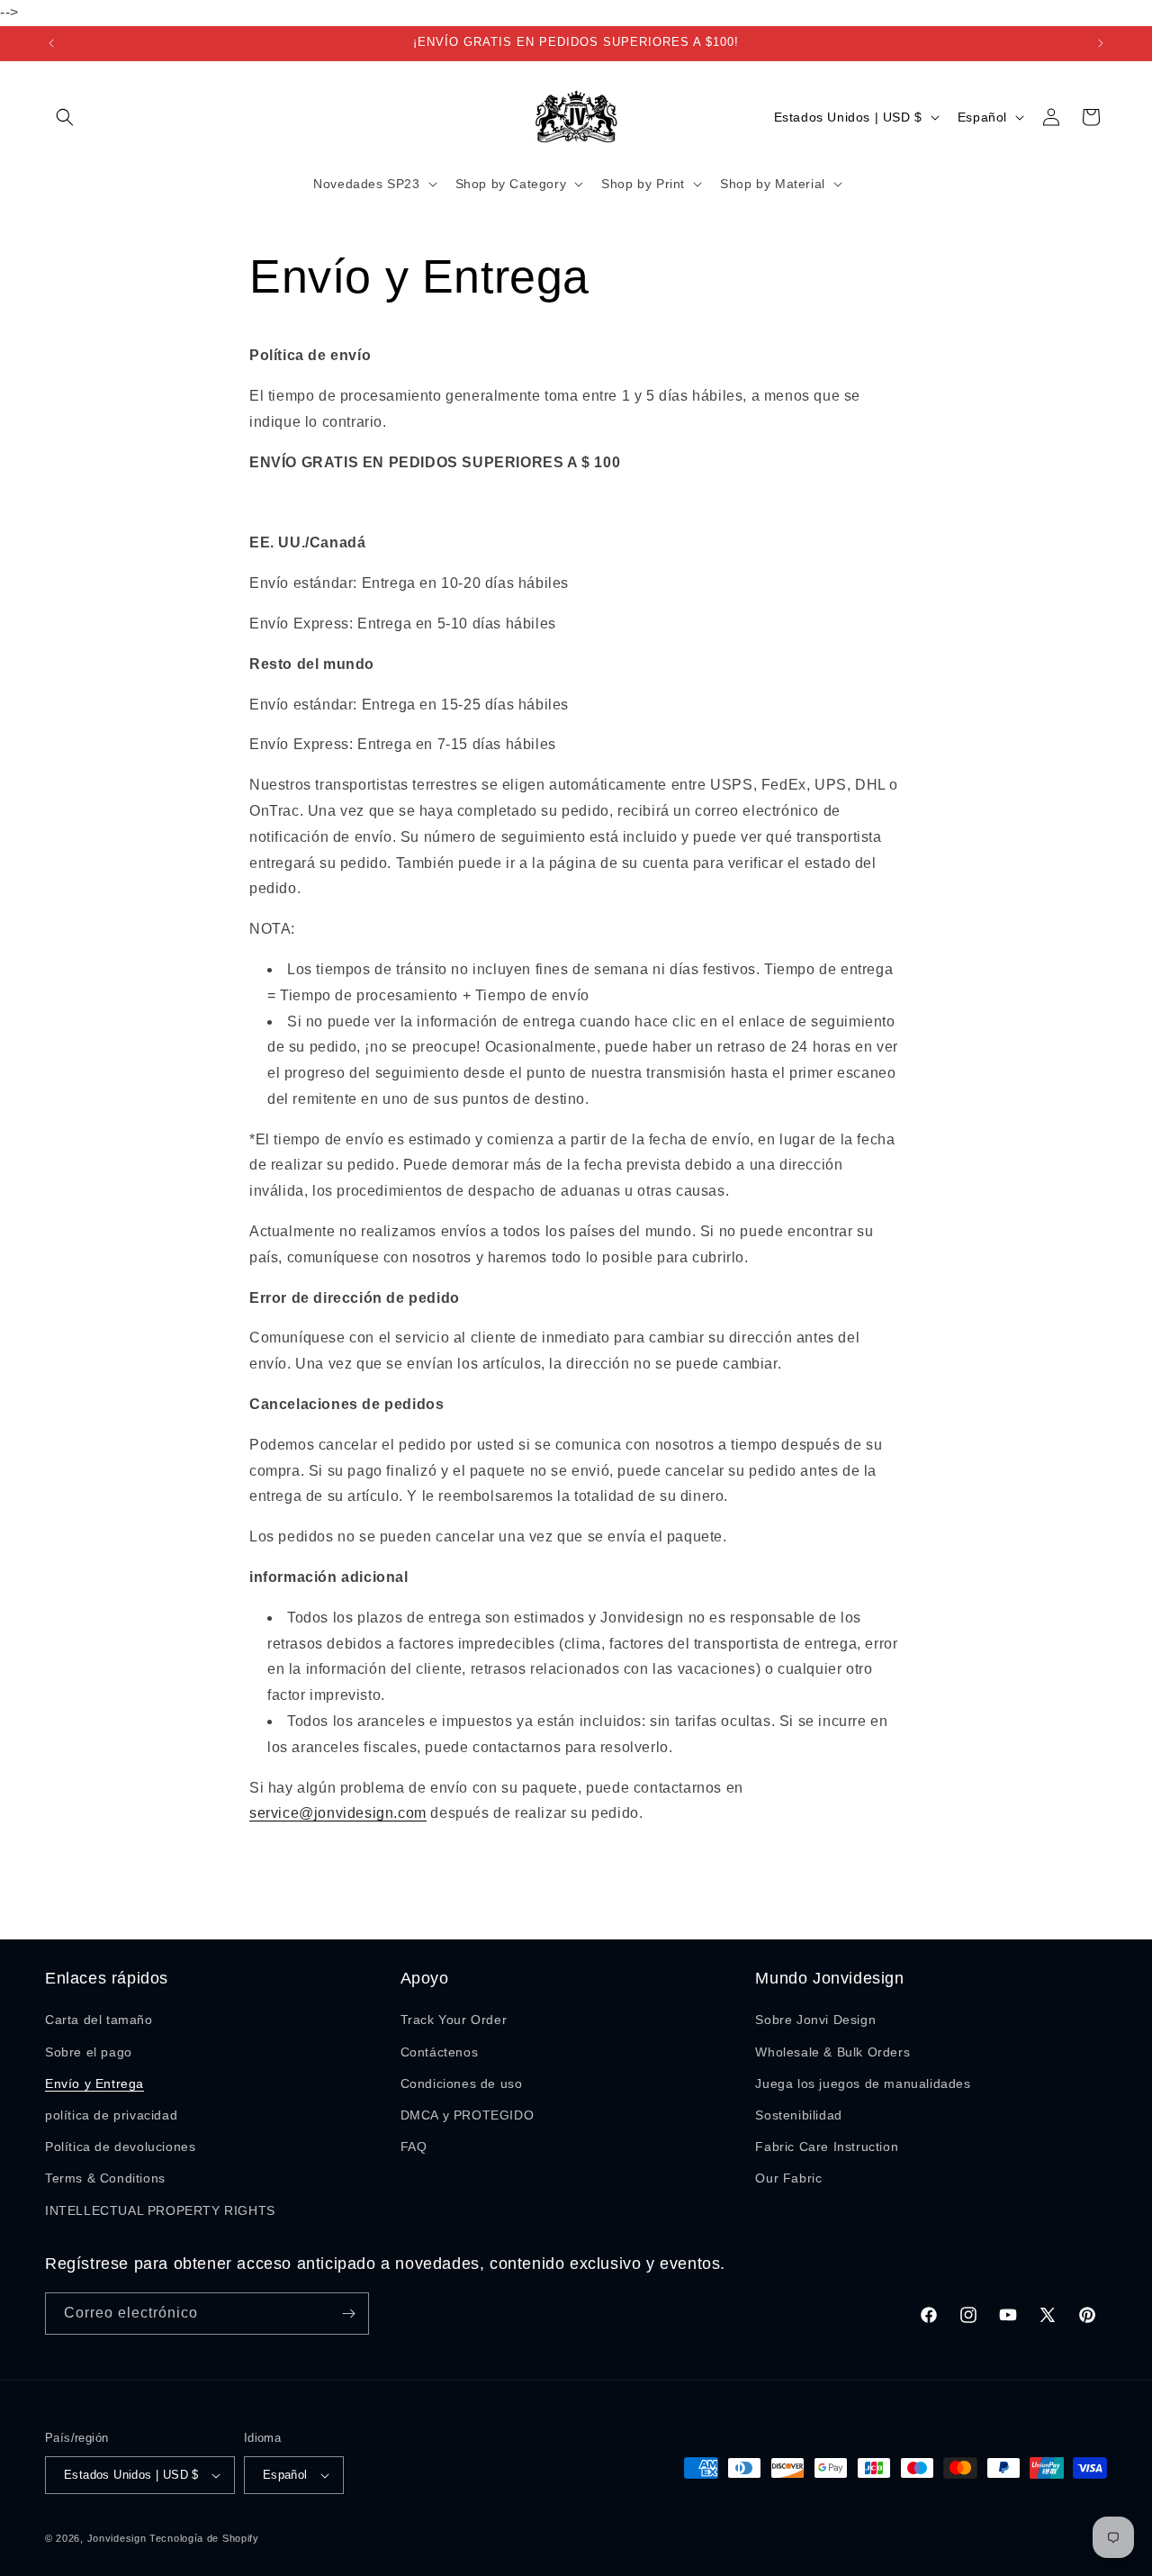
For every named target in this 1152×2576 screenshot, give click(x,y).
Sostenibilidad (798, 2115)
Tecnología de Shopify (204, 2538)
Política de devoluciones (120, 2147)
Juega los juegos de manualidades (863, 2083)
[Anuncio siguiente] (1101, 43)
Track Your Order (454, 2020)
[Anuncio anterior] (51, 43)
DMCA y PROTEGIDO (468, 2115)
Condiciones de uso (462, 2083)
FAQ (414, 2147)
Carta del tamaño (99, 2020)
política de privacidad (111, 2115)
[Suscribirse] (348, 2314)
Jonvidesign (117, 2538)
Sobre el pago (89, 2052)
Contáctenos (440, 2052)
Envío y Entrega (94, 2083)
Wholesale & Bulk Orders (832, 2052)
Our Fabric (788, 2178)
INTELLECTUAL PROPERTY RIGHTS (160, 2210)
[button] (65, 117)
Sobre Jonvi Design (815, 2020)
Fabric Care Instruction (827, 2147)
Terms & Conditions (105, 2178)
